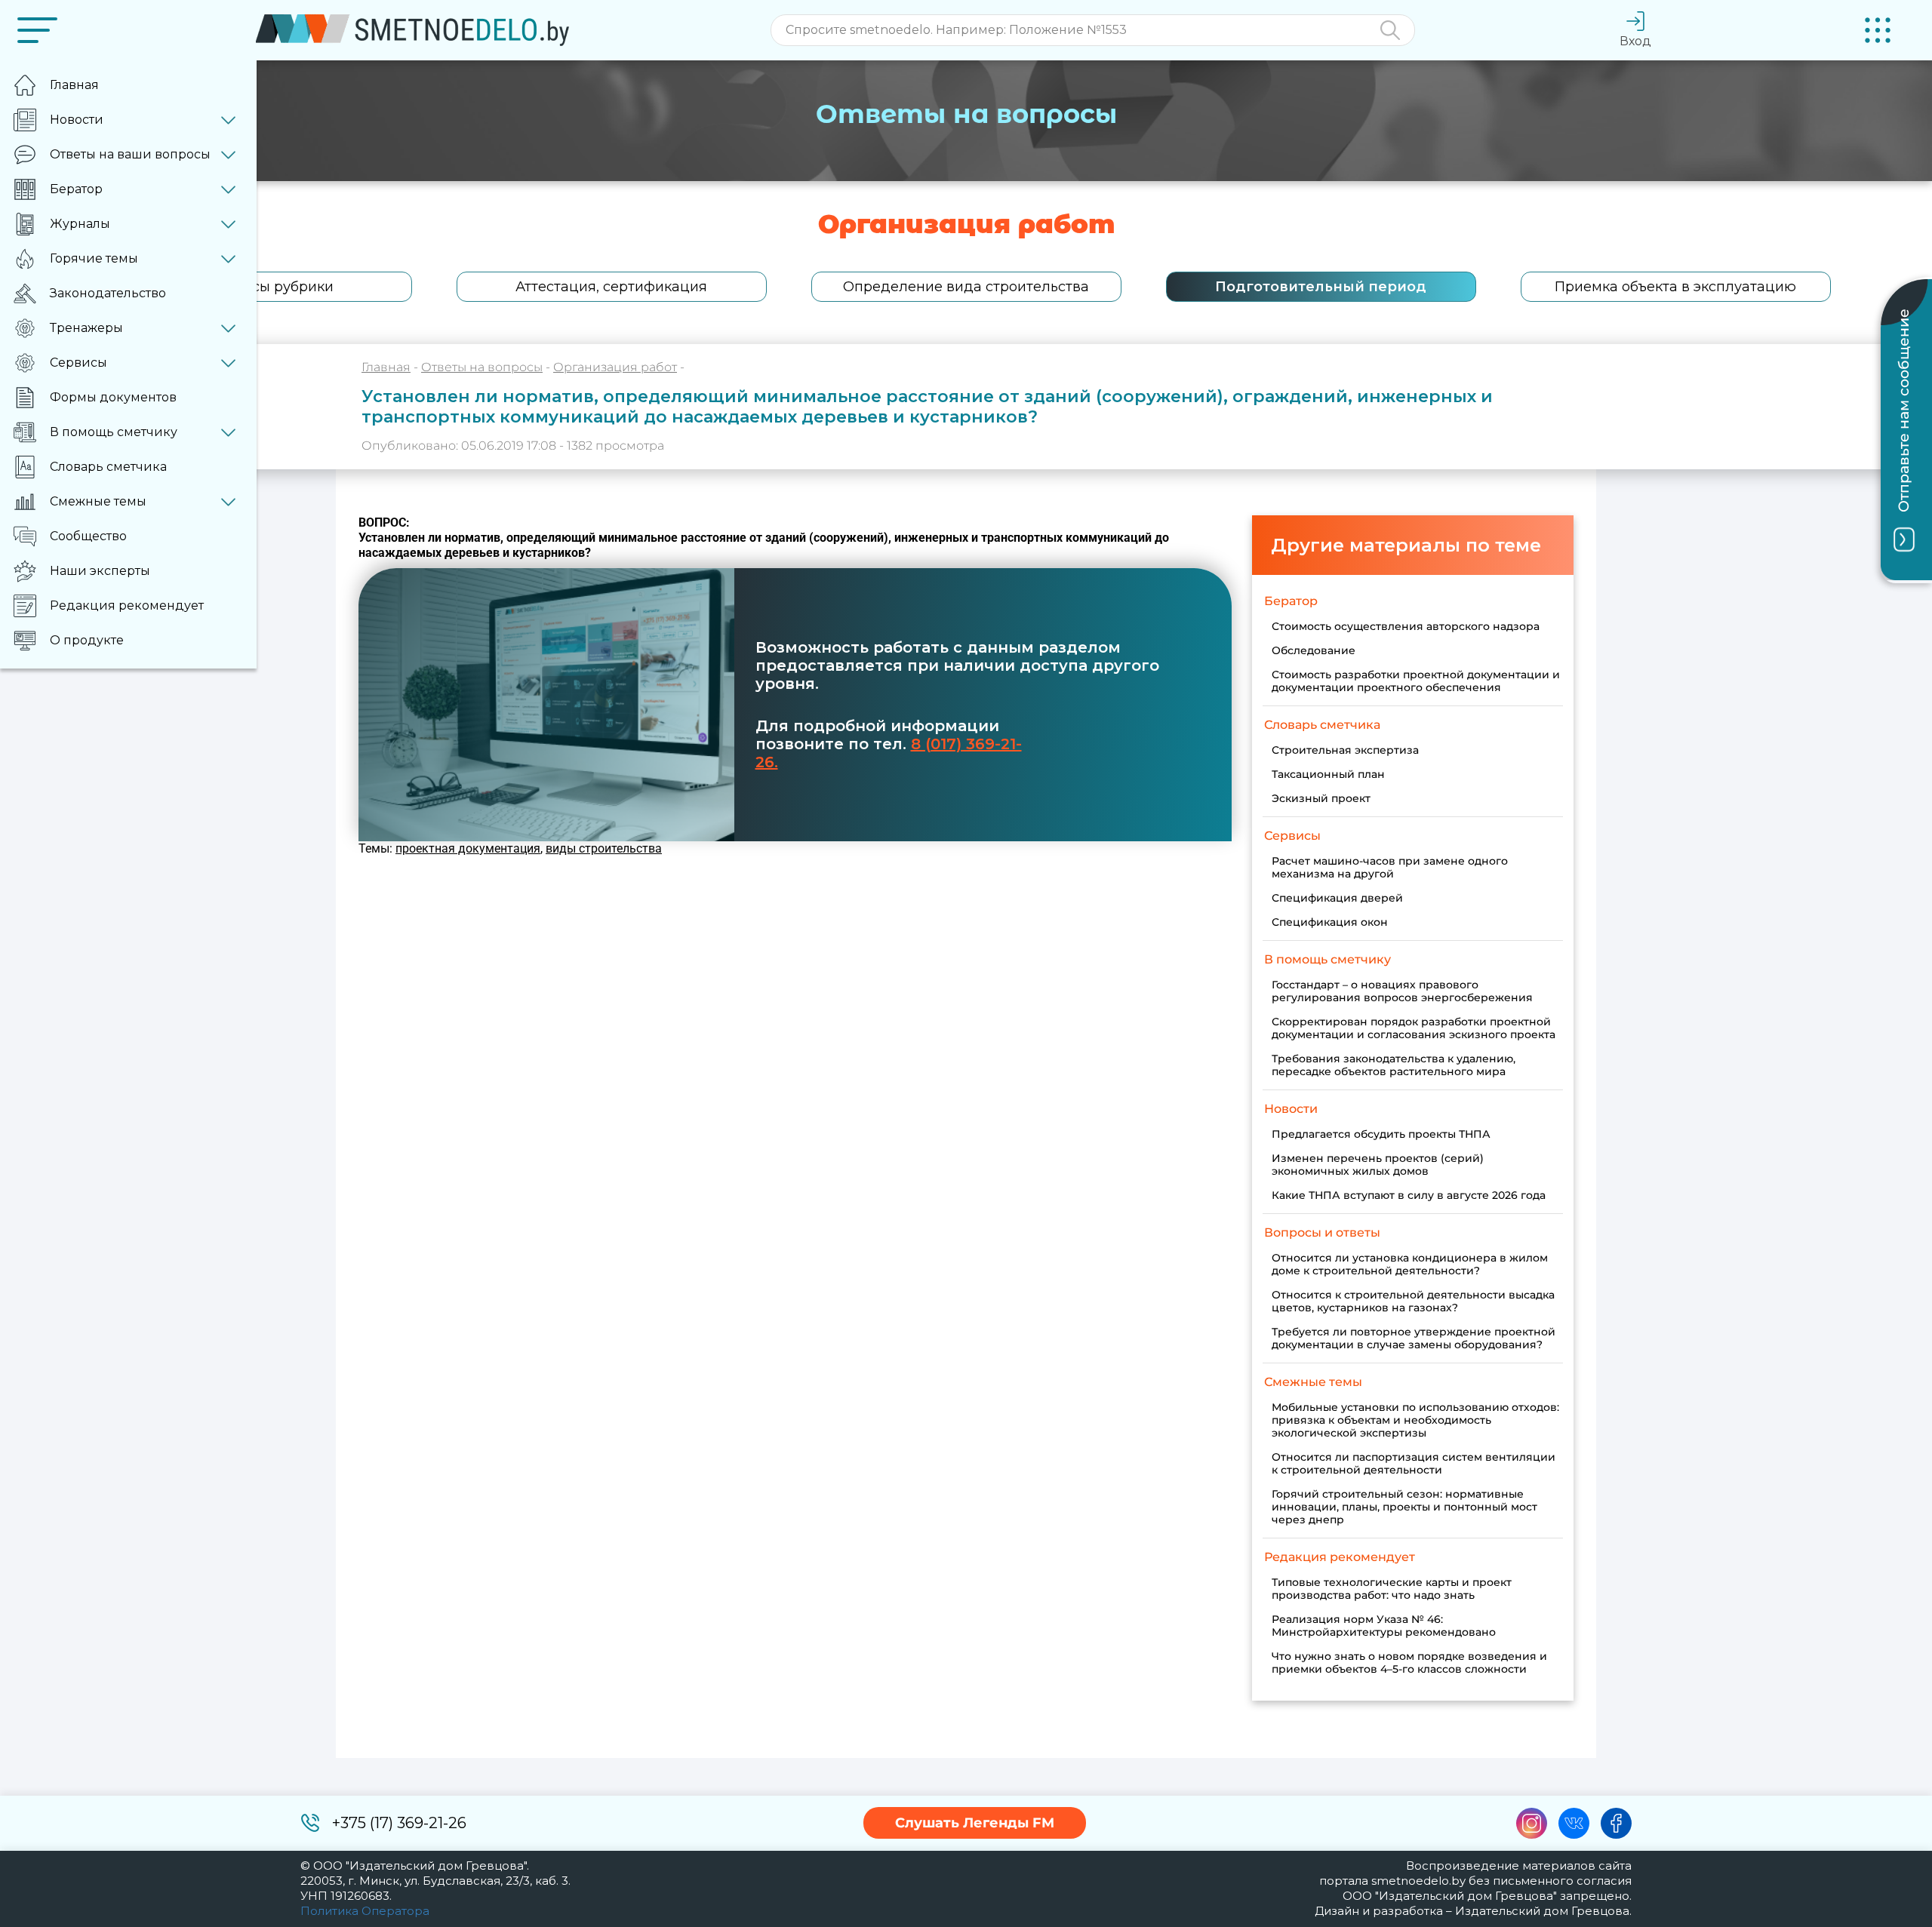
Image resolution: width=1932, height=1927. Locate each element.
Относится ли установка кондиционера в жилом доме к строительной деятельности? (1410, 1264)
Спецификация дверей (1337, 898)
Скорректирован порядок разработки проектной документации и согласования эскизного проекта (1414, 1028)
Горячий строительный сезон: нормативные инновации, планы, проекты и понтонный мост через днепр (1404, 1507)
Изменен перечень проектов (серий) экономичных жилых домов (1378, 1165)
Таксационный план (1328, 774)
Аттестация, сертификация (611, 287)
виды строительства (604, 848)
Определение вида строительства (966, 287)
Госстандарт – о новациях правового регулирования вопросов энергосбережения (1402, 991)
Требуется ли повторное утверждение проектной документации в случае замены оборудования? (1414, 1338)
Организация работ (615, 367)
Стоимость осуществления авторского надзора (1406, 626)
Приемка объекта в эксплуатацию (1675, 287)
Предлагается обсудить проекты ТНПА (1381, 1134)
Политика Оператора (365, 1911)
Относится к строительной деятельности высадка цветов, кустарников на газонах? (1413, 1301)
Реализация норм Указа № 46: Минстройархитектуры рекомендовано (1384, 1626)
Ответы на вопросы (482, 367)
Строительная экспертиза (1345, 750)
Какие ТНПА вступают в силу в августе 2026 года (1409, 1195)
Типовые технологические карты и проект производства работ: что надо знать (1392, 1589)
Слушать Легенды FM (975, 1823)
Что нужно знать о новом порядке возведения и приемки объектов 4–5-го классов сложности (1409, 1663)
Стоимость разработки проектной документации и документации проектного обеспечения (1416, 681)
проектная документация (468, 848)
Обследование (1314, 650)
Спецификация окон (1330, 922)
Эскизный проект (1321, 798)
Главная (386, 367)
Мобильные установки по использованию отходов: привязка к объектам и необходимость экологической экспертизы (1415, 1420)
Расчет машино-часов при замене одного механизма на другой (1390, 867)
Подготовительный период (1321, 287)
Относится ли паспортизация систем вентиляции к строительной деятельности (1414, 1463)
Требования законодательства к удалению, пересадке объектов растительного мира (1394, 1065)
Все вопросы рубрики (257, 287)
